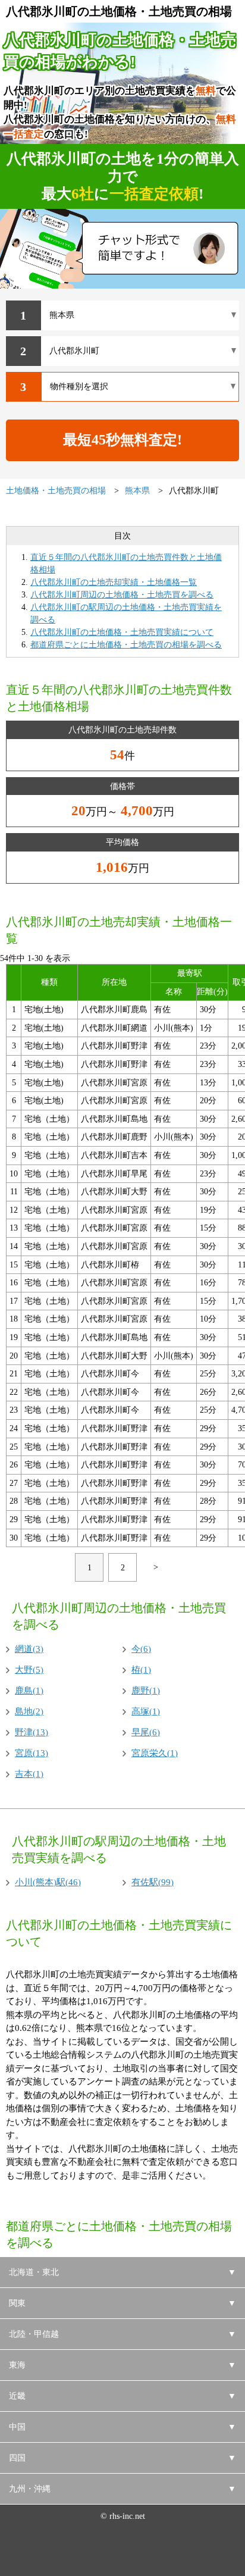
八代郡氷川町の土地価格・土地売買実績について (122, 632)
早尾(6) (146, 1732)
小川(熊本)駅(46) (48, 1882)
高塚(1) (146, 1711)
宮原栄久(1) (155, 1753)
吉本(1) (29, 1774)
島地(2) (29, 1711)
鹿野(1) (146, 1691)
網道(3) (29, 1649)
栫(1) (141, 1670)
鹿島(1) (29, 1691)
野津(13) (32, 1732)
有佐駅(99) (153, 1882)
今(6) (141, 1649)
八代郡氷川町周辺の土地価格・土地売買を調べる (122, 595)
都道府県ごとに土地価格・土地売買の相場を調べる (126, 645)
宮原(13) (32, 1753)
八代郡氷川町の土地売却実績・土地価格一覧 (114, 582)
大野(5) (29, 1670)
